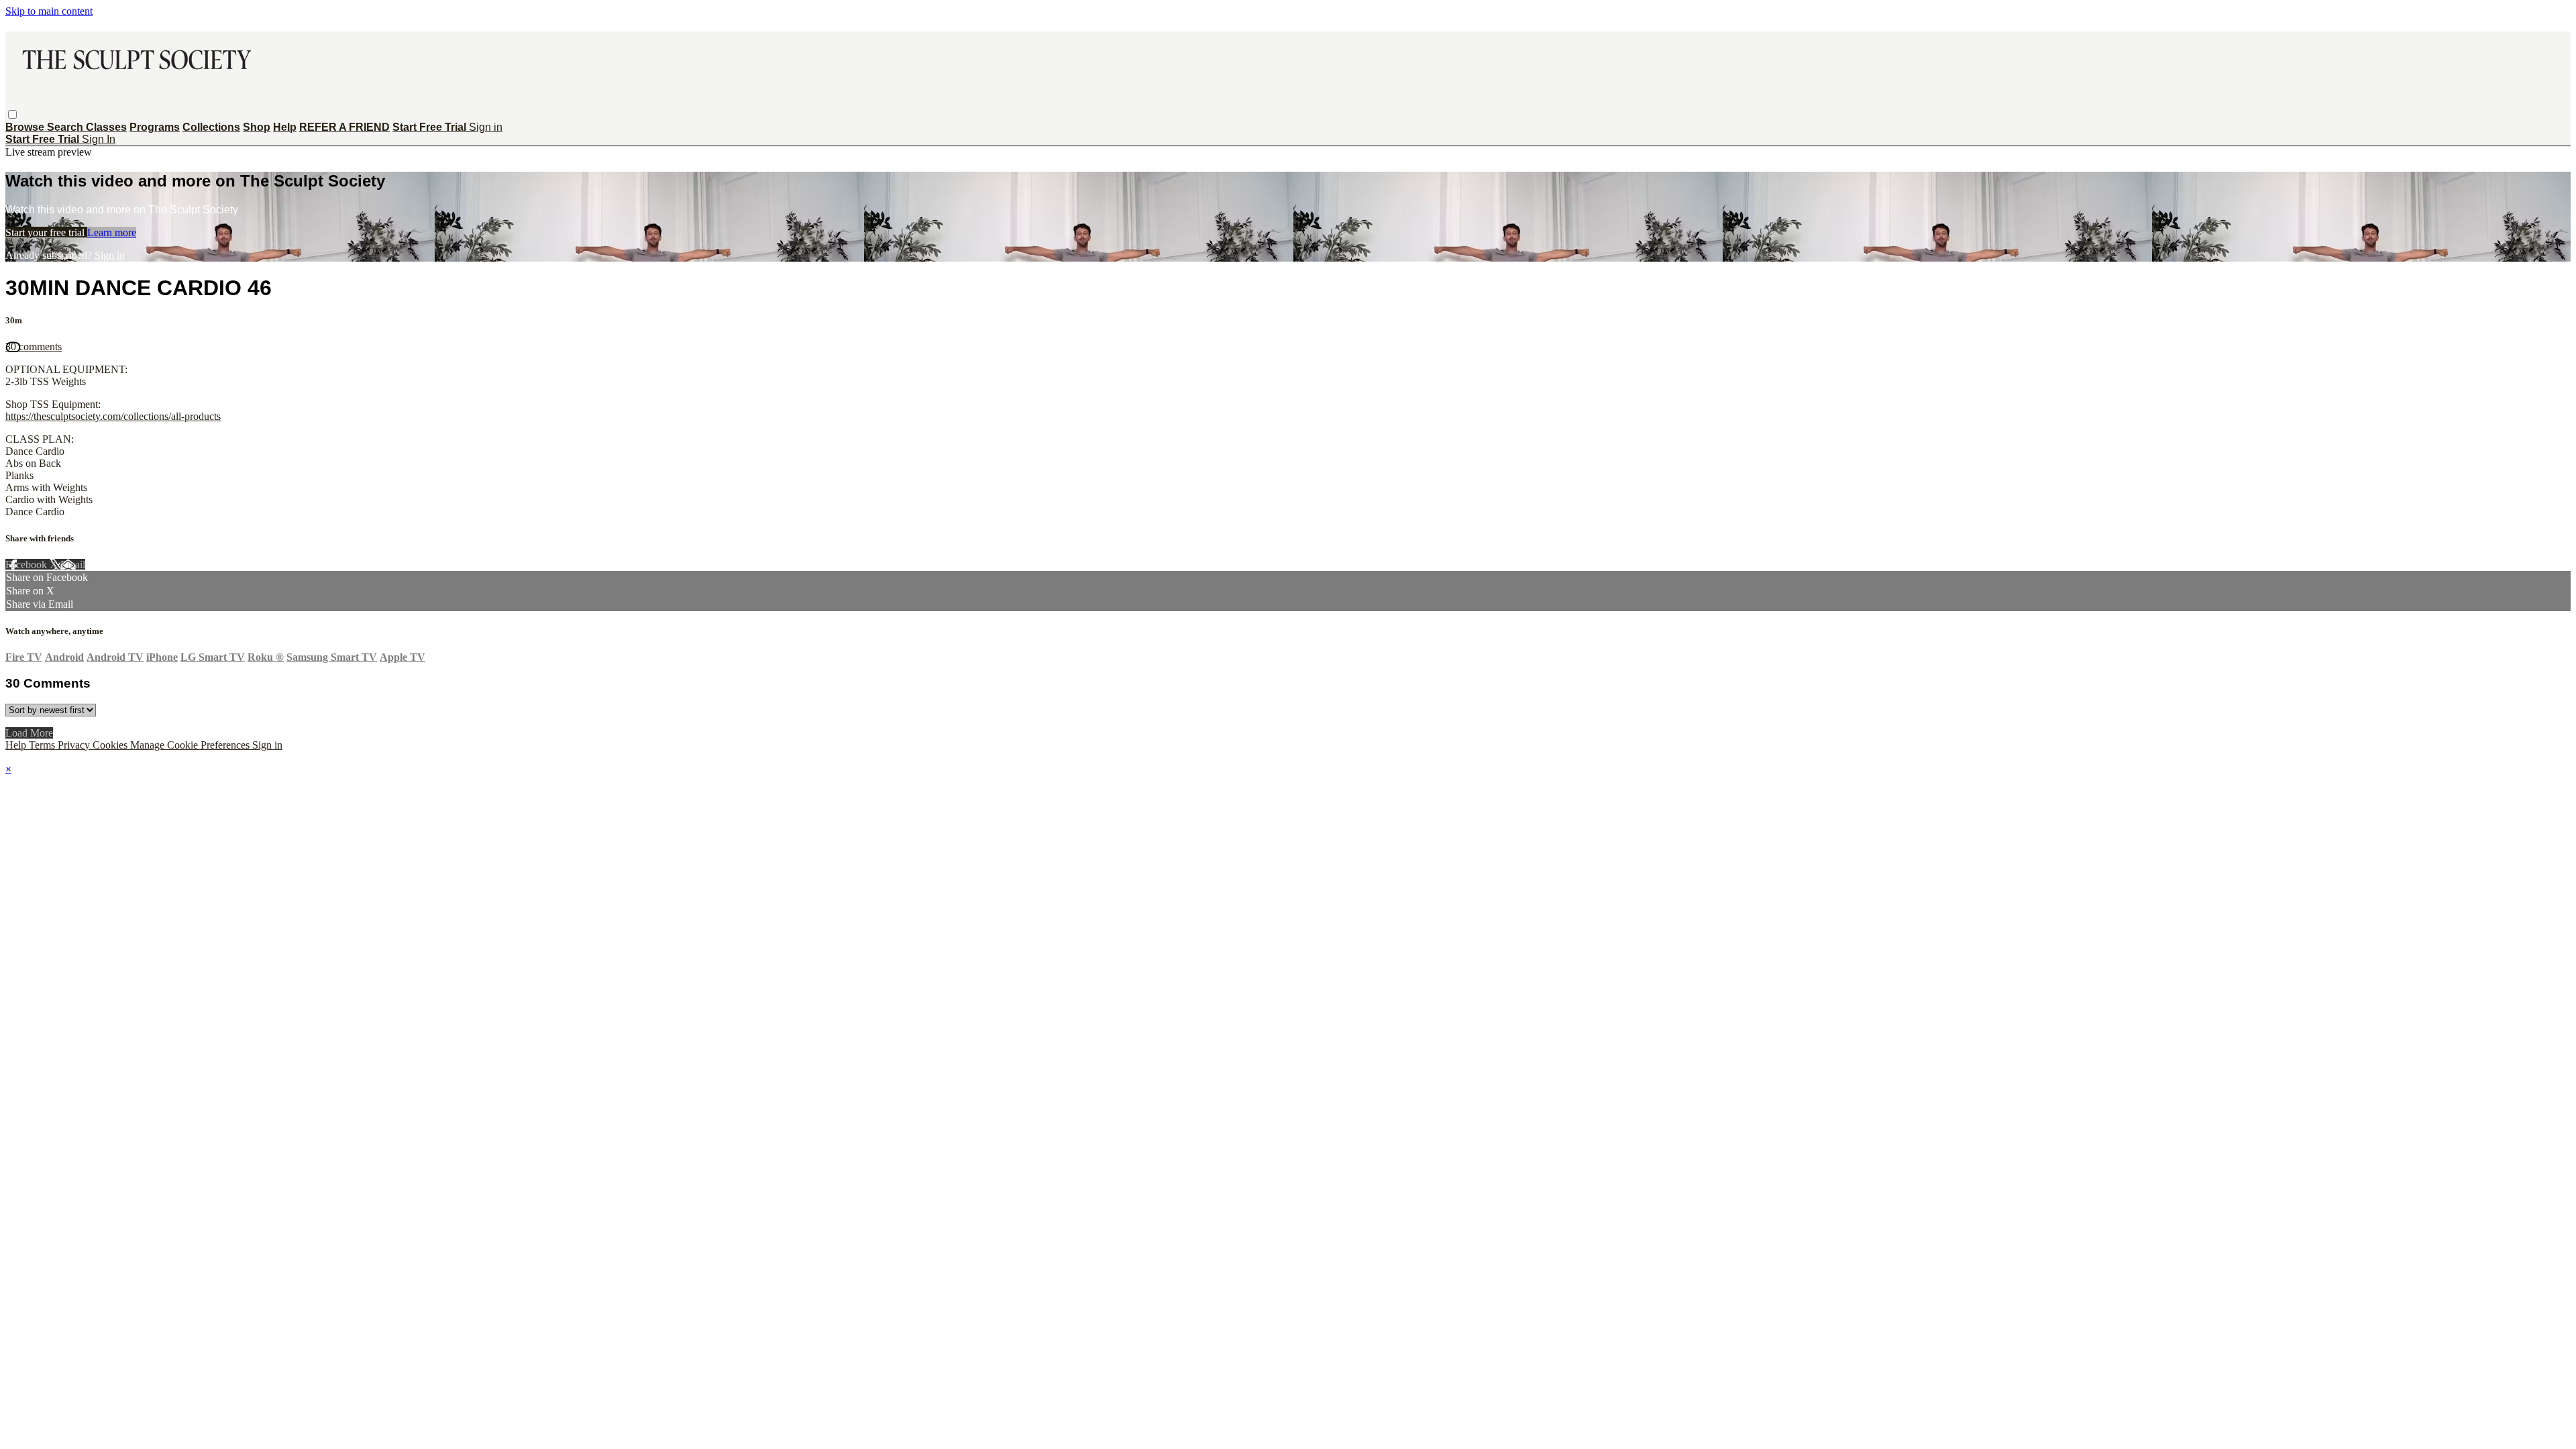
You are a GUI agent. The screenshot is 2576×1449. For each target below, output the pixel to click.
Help (285, 127)
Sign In (99, 139)
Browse (26, 127)
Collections (211, 127)
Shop (257, 127)
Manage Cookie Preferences (191, 745)
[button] (12, 114)
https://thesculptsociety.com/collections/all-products (113, 416)
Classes (106, 127)
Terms (43, 745)
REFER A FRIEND (344, 127)
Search (66, 127)
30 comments (34, 346)
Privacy (75, 745)
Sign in (486, 127)
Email (73, 565)
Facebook (28, 565)
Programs (155, 127)
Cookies (111, 745)
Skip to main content (49, 11)
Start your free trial (46, 232)
